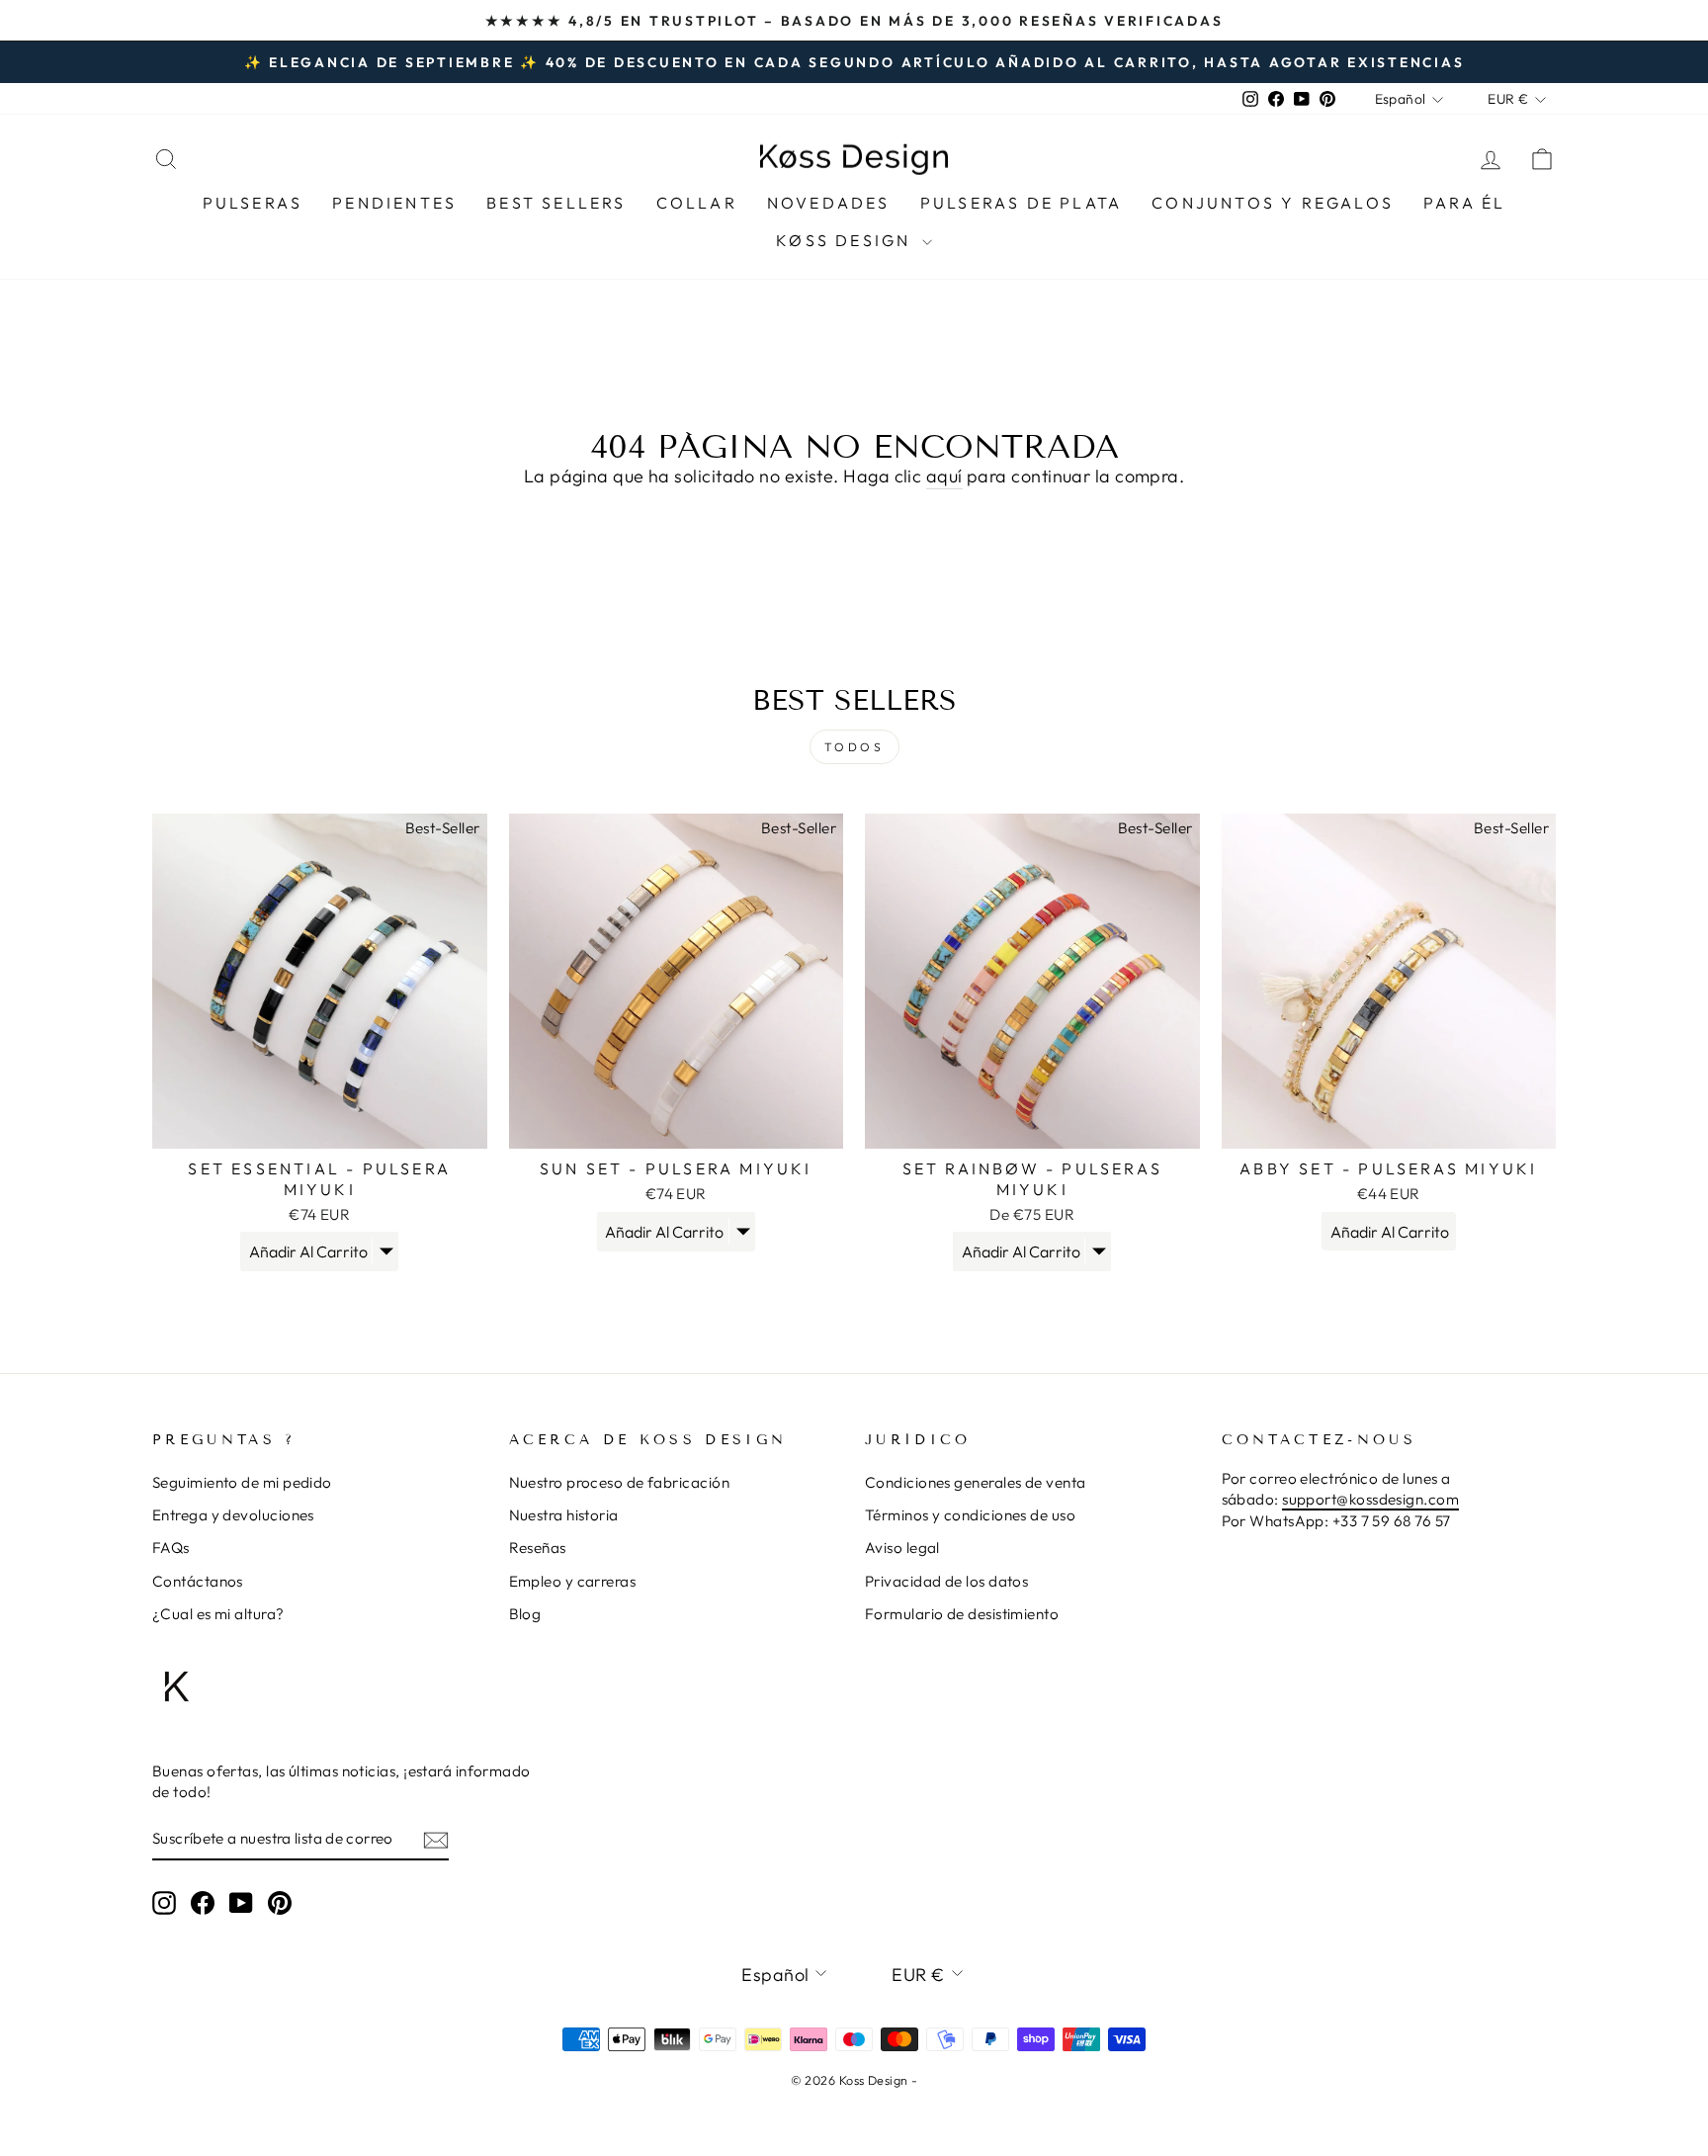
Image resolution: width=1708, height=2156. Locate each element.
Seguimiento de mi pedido (242, 1482)
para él (1464, 203)
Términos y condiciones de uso (970, 1515)
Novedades (829, 203)
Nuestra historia (564, 1515)
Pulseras (253, 203)
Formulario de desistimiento (962, 1614)
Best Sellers (556, 203)
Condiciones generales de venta (976, 1482)
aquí (944, 476)
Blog (525, 1614)
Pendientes (394, 203)
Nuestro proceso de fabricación (620, 1482)
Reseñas (538, 1548)
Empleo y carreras (573, 1581)
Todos (854, 747)
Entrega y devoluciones (233, 1515)
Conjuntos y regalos (1273, 203)
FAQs (171, 1548)
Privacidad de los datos (946, 1581)
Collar (697, 203)
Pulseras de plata (1021, 203)
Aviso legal (902, 1548)
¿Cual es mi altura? (218, 1614)
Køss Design (846, 240)
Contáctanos (198, 1581)
